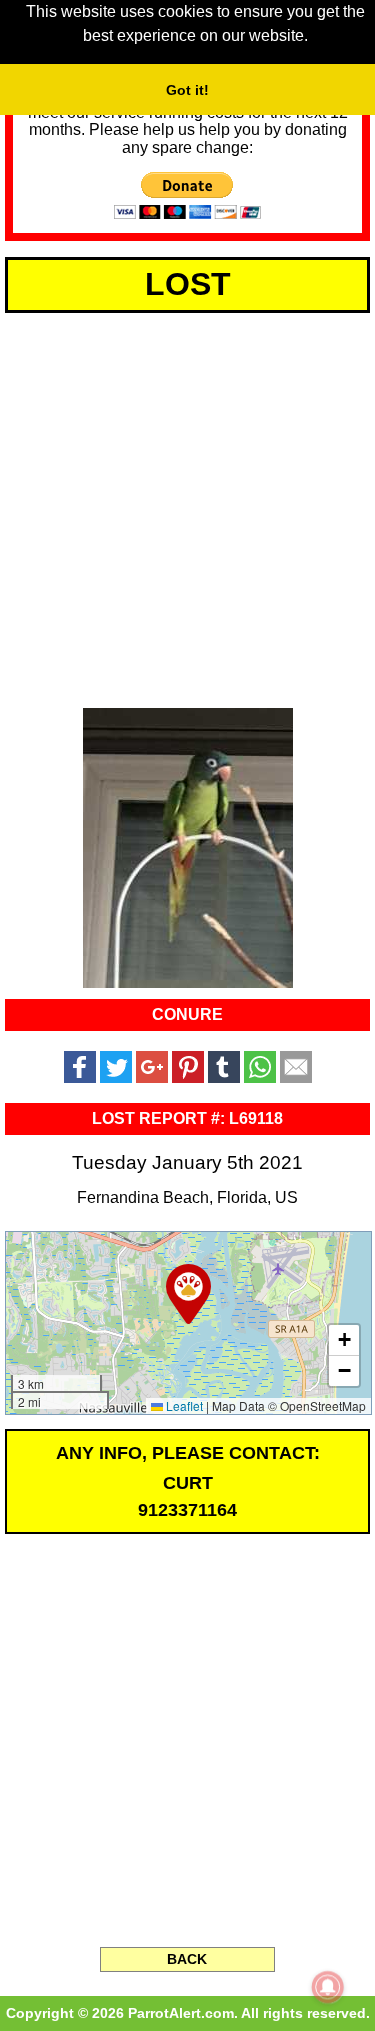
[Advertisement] (187, 506)
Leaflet (183, 1405)
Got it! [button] (187, 90)
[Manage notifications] (328, 1987)
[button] (188, 1294)
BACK (187, 1959)
